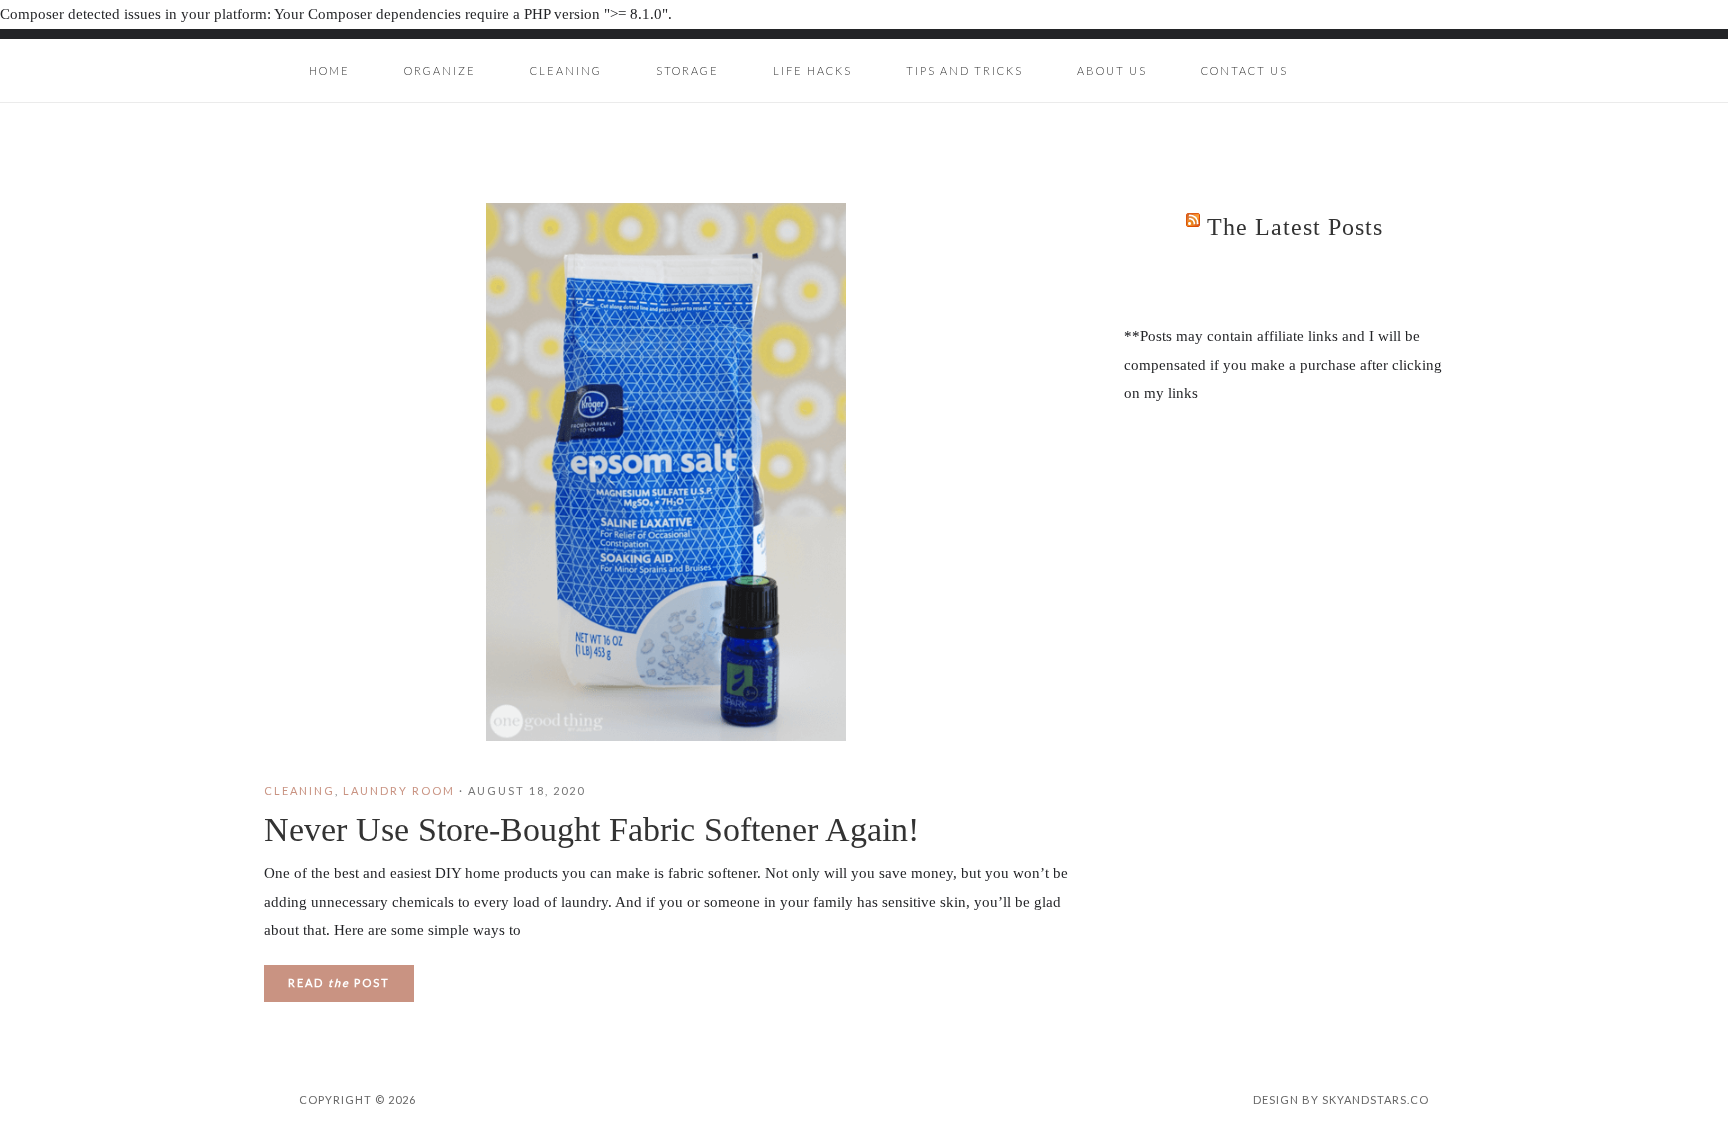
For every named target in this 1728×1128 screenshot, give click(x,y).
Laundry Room (399, 790)
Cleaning (299, 790)
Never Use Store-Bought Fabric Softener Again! (591, 829)
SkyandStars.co (1375, 1099)
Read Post (339, 982)
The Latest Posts (1295, 227)
